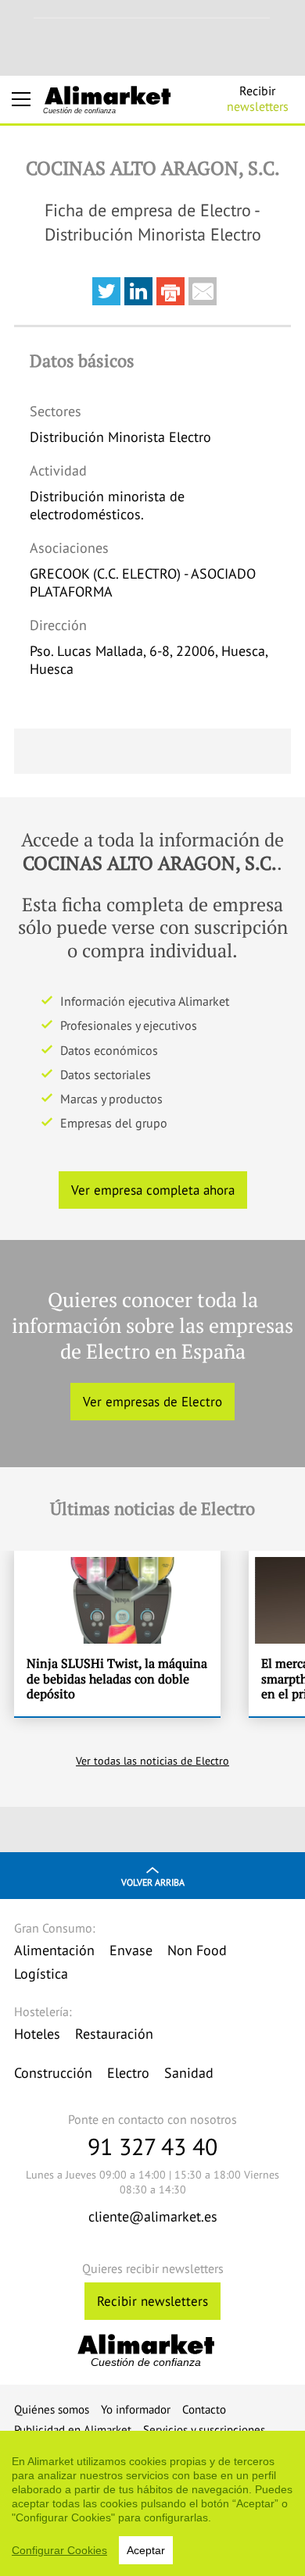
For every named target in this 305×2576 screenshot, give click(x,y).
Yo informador (136, 2409)
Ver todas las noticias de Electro (152, 1761)
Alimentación (54, 1950)
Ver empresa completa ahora (153, 1190)
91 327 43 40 (152, 2146)
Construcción (53, 2073)
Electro (128, 2073)
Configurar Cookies (59, 2550)
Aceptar (146, 2550)
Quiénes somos (52, 2409)
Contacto (204, 2409)
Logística (41, 1974)
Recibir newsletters (152, 2301)
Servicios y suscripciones (204, 2430)
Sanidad (189, 2073)
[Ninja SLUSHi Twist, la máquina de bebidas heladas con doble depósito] (117, 1634)
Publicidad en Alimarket (73, 2430)
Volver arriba (153, 1882)
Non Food (197, 1950)
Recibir (258, 98)
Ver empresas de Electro (152, 1402)
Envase (131, 1950)
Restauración (114, 2034)
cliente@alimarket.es (153, 2216)
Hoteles (37, 2034)
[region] (152, 2503)
